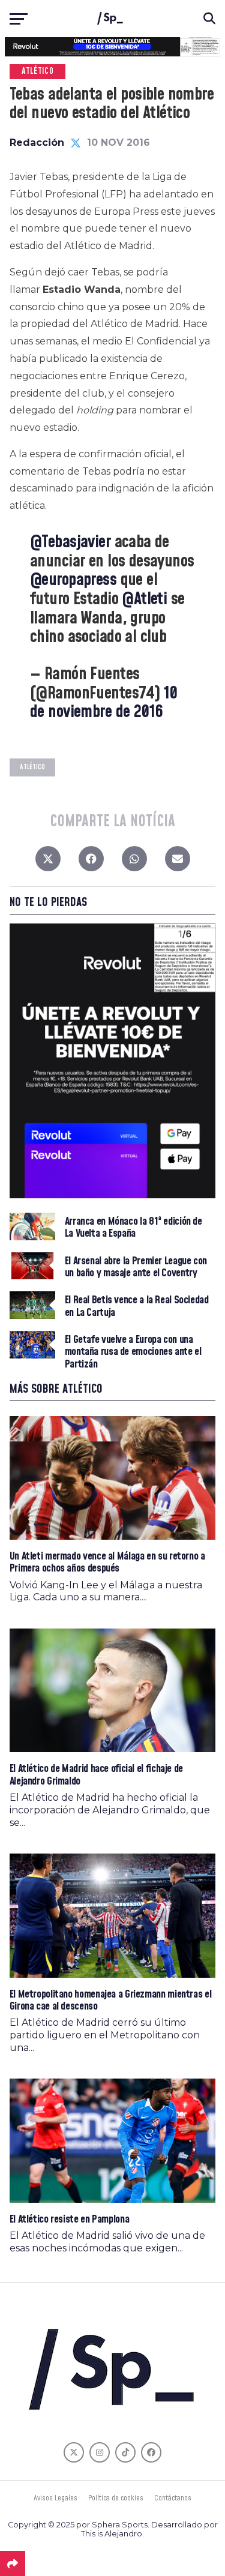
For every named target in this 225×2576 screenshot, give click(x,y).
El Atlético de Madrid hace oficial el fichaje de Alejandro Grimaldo (96, 1775)
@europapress (73, 580)
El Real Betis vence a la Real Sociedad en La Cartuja (137, 1306)
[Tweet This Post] (48, 862)
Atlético (32, 767)
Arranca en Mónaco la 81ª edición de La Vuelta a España (133, 1228)
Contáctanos (173, 2498)
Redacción (37, 143)
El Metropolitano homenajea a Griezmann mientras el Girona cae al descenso (111, 2000)
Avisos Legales (55, 2498)
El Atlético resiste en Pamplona (70, 2219)
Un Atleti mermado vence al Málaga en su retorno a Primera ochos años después (107, 1562)
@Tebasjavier (70, 542)
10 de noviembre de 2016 (104, 703)
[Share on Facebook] (91, 862)
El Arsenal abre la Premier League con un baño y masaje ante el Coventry (136, 1267)
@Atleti (144, 599)
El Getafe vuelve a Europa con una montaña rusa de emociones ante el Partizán (133, 1352)
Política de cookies (116, 2498)
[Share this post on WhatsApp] (134, 862)
